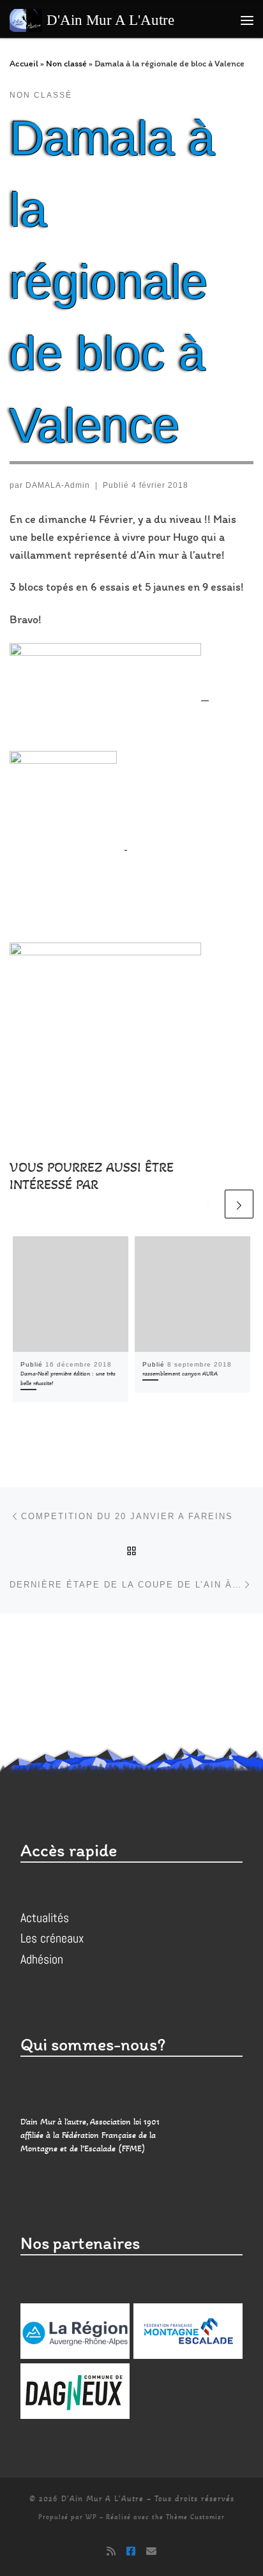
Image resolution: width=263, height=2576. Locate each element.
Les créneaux (52, 1938)
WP (91, 2517)
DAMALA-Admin (58, 485)
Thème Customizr (195, 2517)
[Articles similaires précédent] (208, 1204)
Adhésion (42, 1959)
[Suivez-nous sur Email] (151, 2551)
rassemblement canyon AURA (180, 1374)
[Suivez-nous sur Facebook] (131, 2551)
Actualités (45, 1918)
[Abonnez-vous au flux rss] (111, 2551)
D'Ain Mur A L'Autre (102, 2499)
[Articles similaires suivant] (239, 1204)
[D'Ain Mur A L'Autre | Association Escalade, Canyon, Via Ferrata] (26, 19)
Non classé (66, 63)
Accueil (24, 63)
